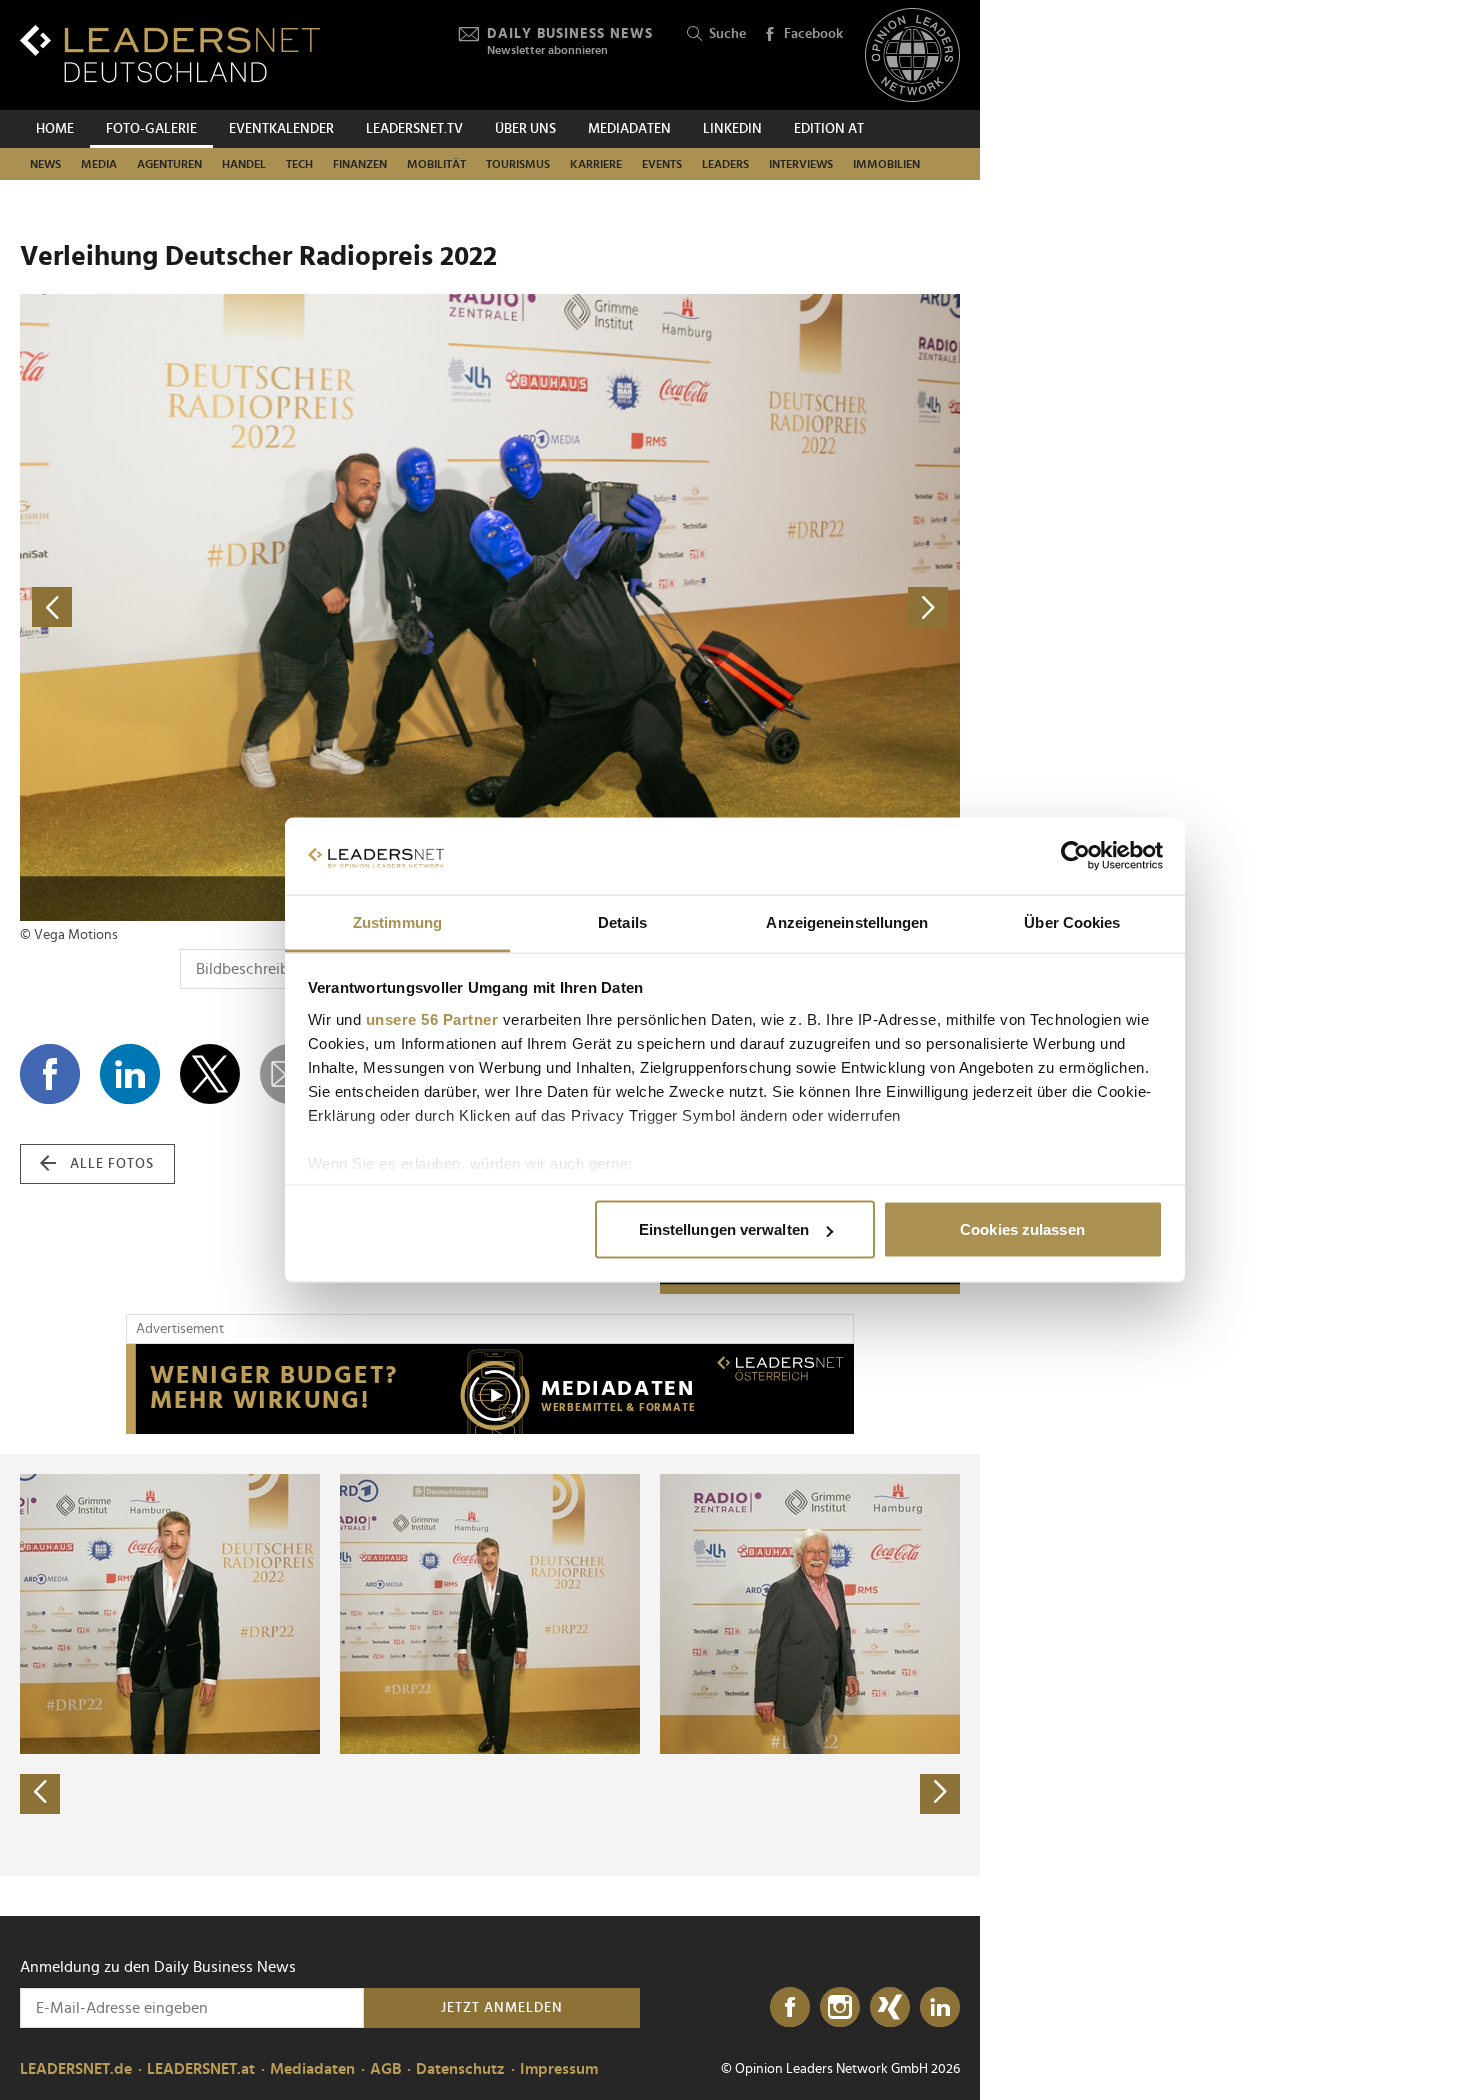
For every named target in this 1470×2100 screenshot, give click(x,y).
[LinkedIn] (940, 2008)
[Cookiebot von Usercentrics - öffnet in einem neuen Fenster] (1075, 856)
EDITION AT (829, 129)
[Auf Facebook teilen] (50, 1074)
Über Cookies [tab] (1072, 921)
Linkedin (732, 129)
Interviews (801, 164)
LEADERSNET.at (201, 2069)
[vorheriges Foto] (255, 607)
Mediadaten (629, 129)
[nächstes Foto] (725, 607)
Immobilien (886, 164)
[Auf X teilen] (210, 1074)
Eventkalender (281, 129)
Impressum (559, 2069)
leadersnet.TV (414, 129)
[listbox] (490, 1665)
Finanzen (360, 164)
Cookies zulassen (1022, 1229)
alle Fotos (112, 1164)
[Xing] (890, 2008)
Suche (727, 34)
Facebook (813, 34)
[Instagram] (840, 2008)
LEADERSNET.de (76, 2069)
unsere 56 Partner (432, 1018)
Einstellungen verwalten (724, 1229)
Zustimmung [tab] (397, 921)
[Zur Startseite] (170, 53)
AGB (385, 2069)
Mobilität (436, 164)
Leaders (725, 164)
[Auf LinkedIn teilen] (130, 1074)
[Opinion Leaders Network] (912, 55)
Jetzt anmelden (502, 2008)
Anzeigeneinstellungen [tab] (847, 921)
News (45, 164)
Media (99, 164)
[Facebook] (790, 2008)
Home (55, 129)
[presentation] (40, 1794)
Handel (244, 164)
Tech (299, 164)
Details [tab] (622, 921)
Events (662, 164)
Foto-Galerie (151, 129)
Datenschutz (460, 2069)
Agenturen (169, 164)
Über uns (525, 129)
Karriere (596, 164)
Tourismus (518, 164)
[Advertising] (490, 1389)
